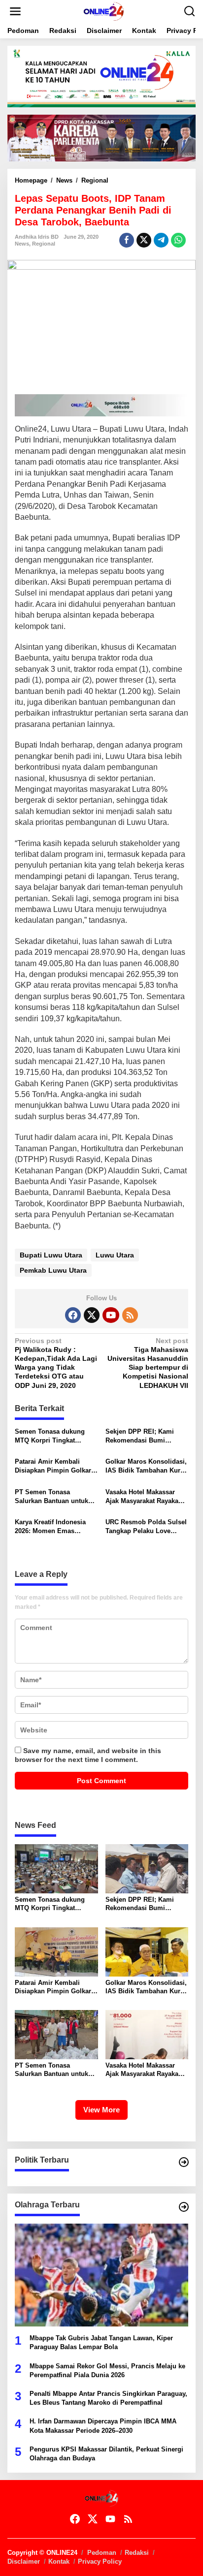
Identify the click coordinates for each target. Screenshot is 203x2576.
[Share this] (127, 240)
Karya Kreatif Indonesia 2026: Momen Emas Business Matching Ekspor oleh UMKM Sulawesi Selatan (56, 1527)
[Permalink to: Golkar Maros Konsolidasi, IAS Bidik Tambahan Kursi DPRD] (147, 1951)
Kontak (59, 2561)
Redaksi (137, 2553)
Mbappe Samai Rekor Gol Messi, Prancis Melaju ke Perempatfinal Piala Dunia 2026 (107, 2371)
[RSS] (130, 1315)
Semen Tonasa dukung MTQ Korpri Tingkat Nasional (50, 1436)
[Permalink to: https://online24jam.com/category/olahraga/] (184, 2207)
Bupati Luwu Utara (51, 1255)
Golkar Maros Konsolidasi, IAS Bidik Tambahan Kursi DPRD (146, 1466)
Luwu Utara (115, 1255)
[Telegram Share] (161, 240)
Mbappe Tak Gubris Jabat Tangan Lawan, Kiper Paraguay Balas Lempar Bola (101, 2342)
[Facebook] (73, 1315)
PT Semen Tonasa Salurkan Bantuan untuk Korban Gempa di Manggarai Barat (51, 1497)
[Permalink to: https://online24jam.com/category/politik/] (184, 2162)
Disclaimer (24, 2561)
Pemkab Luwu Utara (53, 1270)
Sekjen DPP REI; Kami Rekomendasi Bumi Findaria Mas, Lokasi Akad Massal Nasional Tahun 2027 (146, 1436)
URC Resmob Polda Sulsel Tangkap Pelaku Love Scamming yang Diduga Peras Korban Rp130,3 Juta (147, 1527)
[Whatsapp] (178, 240)
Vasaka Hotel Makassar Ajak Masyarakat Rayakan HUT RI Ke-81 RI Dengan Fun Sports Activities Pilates (144, 1497)
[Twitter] (92, 1315)
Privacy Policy (100, 2561)
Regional (44, 244)
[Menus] (15, 11)
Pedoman (102, 2553)
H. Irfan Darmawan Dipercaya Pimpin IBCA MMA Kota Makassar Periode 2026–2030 (103, 2426)
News (22, 244)
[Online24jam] (103, 11)
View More (101, 2110)
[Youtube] (111, 1315)
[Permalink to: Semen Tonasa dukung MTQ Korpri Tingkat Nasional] (56, 1868)
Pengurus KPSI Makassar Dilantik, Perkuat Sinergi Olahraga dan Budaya (106, 2454)
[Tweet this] (144, 240)
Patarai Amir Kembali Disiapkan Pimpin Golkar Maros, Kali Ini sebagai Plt (55, 1466)
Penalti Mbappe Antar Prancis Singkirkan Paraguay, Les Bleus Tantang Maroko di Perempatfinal (108, 2398)
